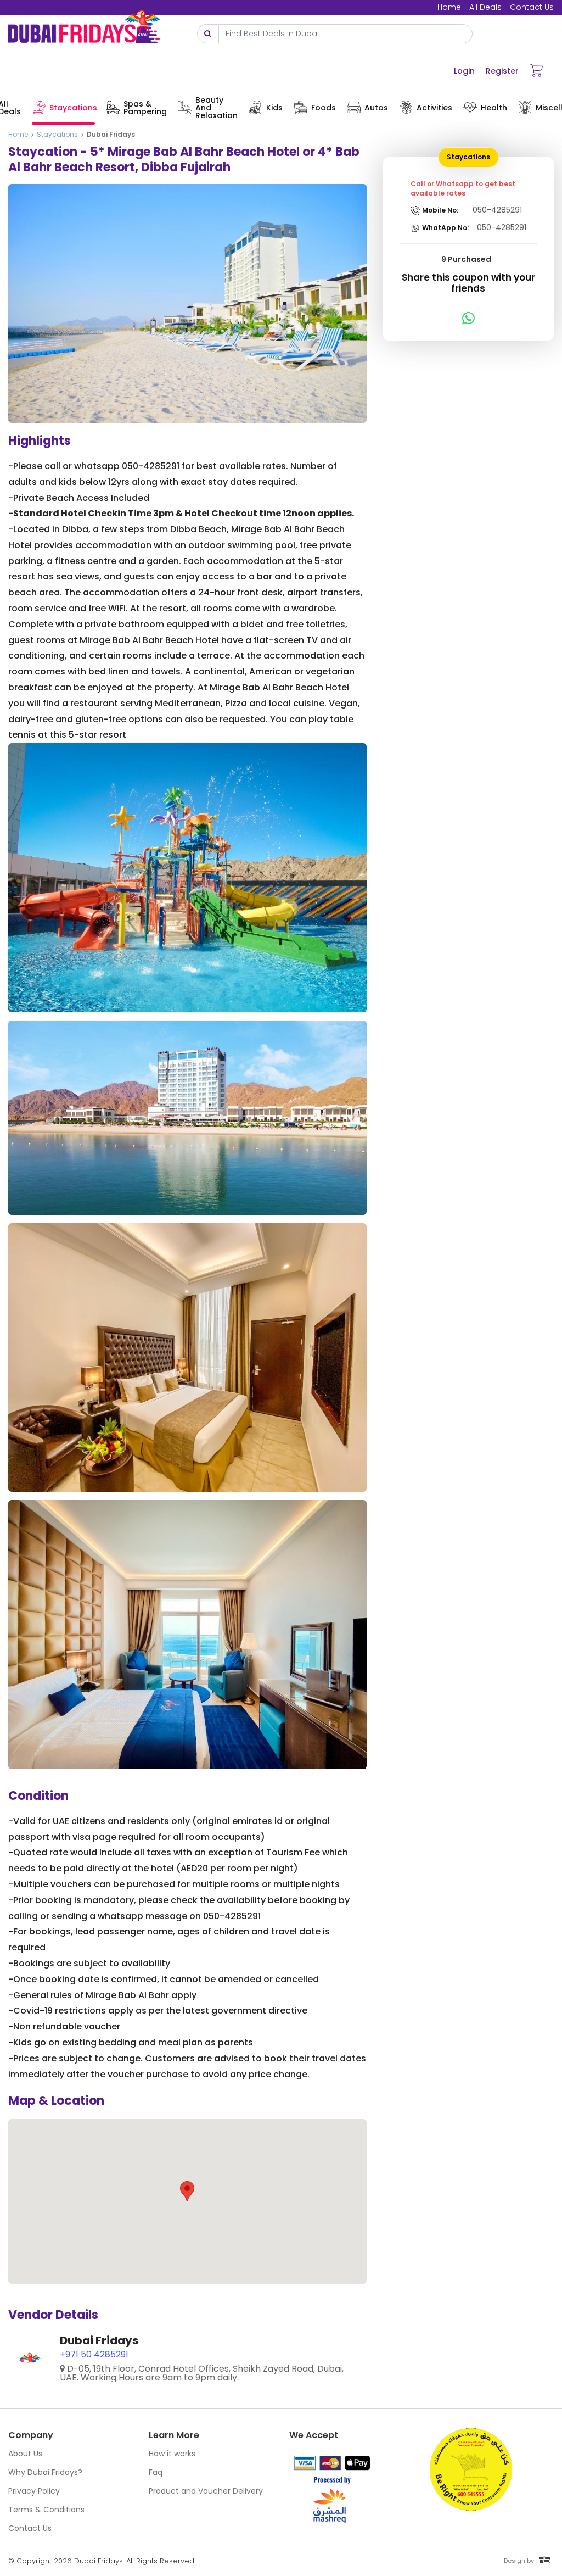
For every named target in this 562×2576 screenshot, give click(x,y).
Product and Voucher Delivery (206, 2491)
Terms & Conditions (46, 2510)
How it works (172, 2454)
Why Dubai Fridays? (45, 2472)
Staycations (57, 134)
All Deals (485, 7)
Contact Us (532, 7)
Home (449, 7)
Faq (156, 2472)
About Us (25, 2454)
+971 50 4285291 (94, 2354)
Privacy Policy (34, 2491)
